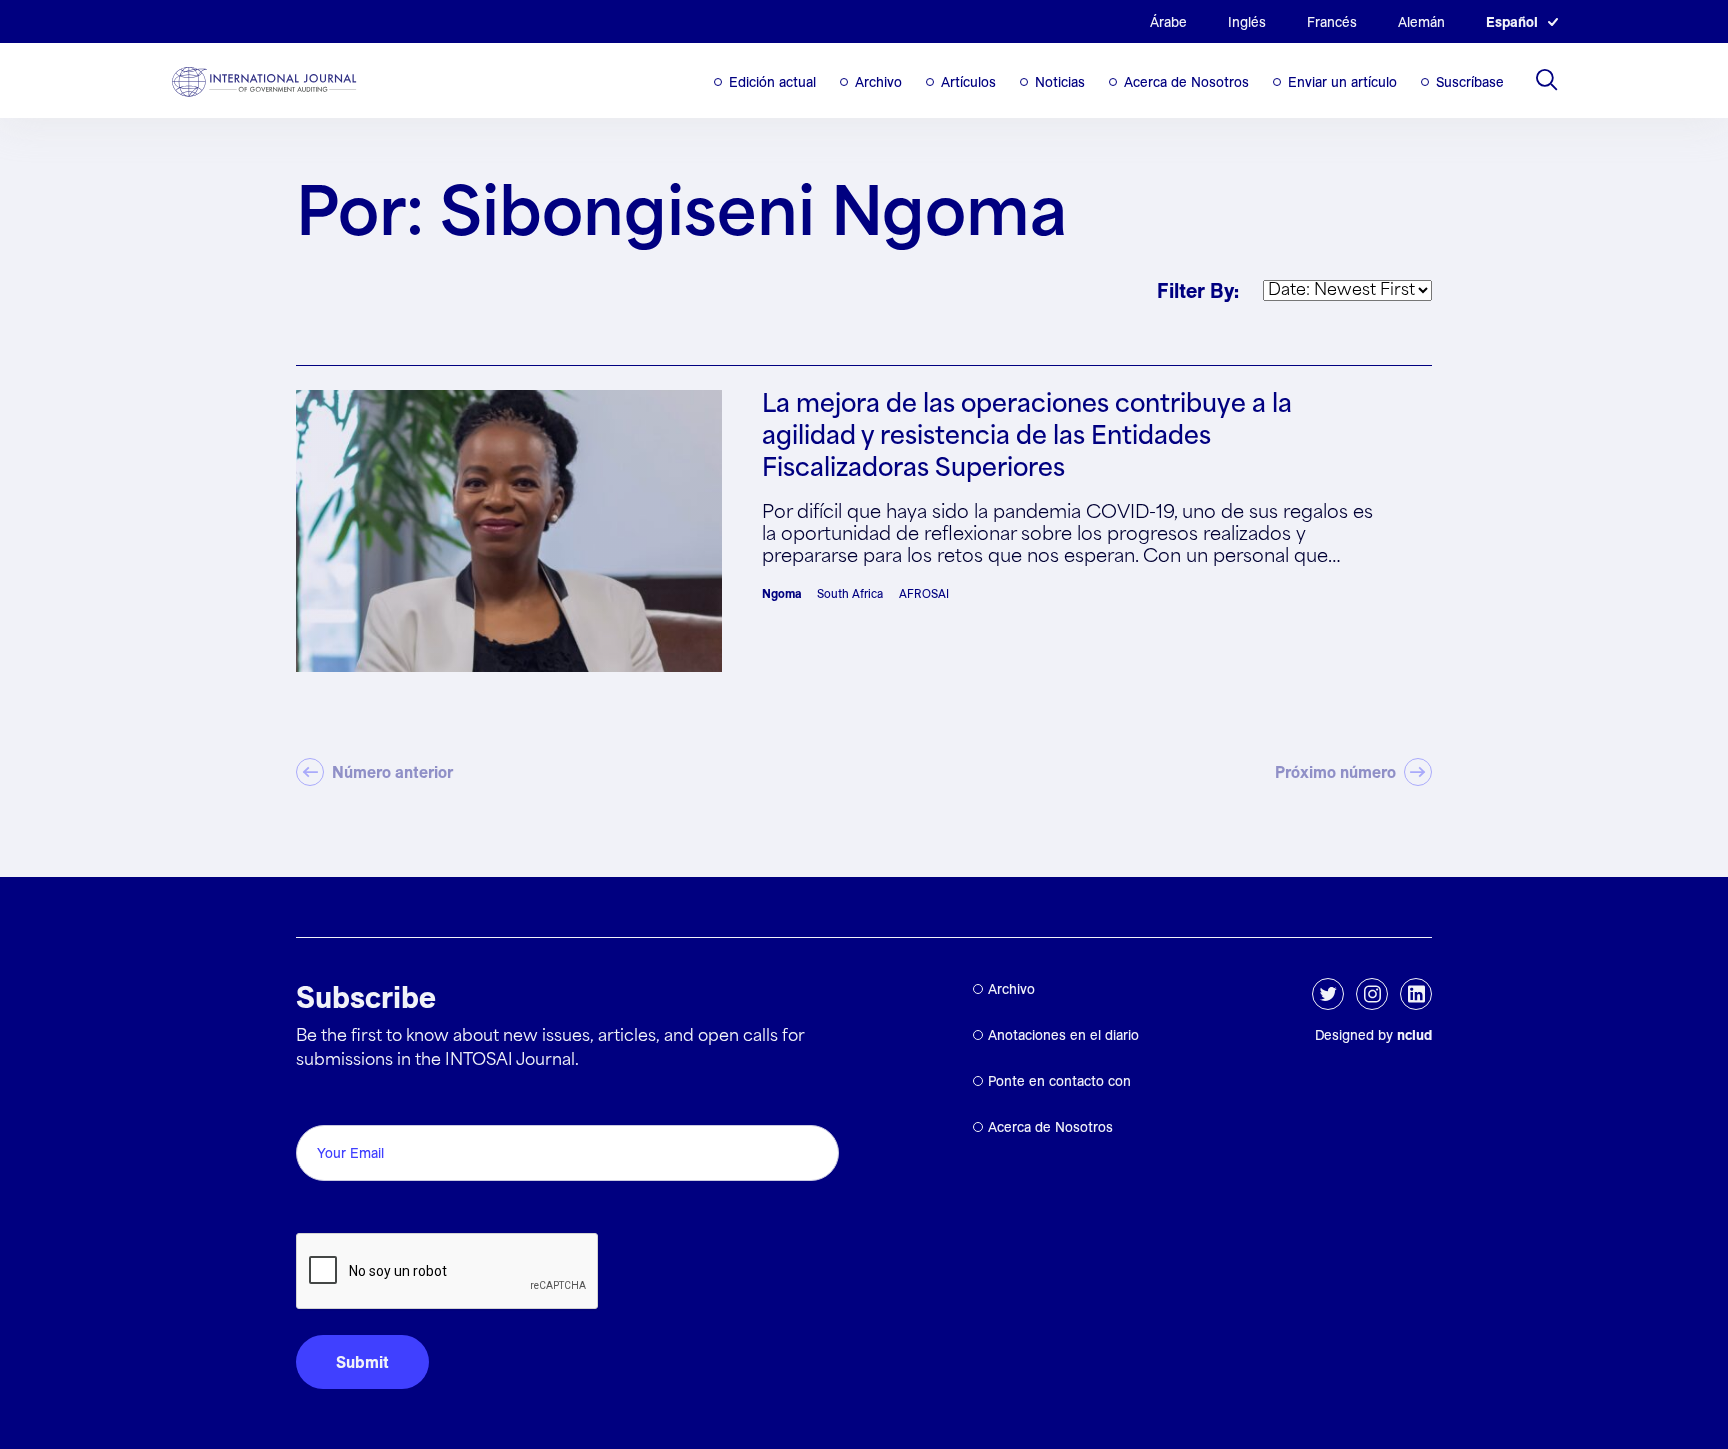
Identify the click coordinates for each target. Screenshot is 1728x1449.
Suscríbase (1470, 82)
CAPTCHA (343, 1210)
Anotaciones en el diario (1063, 1035)
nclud (1414, 1035)
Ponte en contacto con (1059, 1081)
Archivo (878, 82)
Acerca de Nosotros (1186, 82)
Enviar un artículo (1342, 82)
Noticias (1060, 82)
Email (321, 1102)
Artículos (968, 82)
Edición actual (772, 82)
